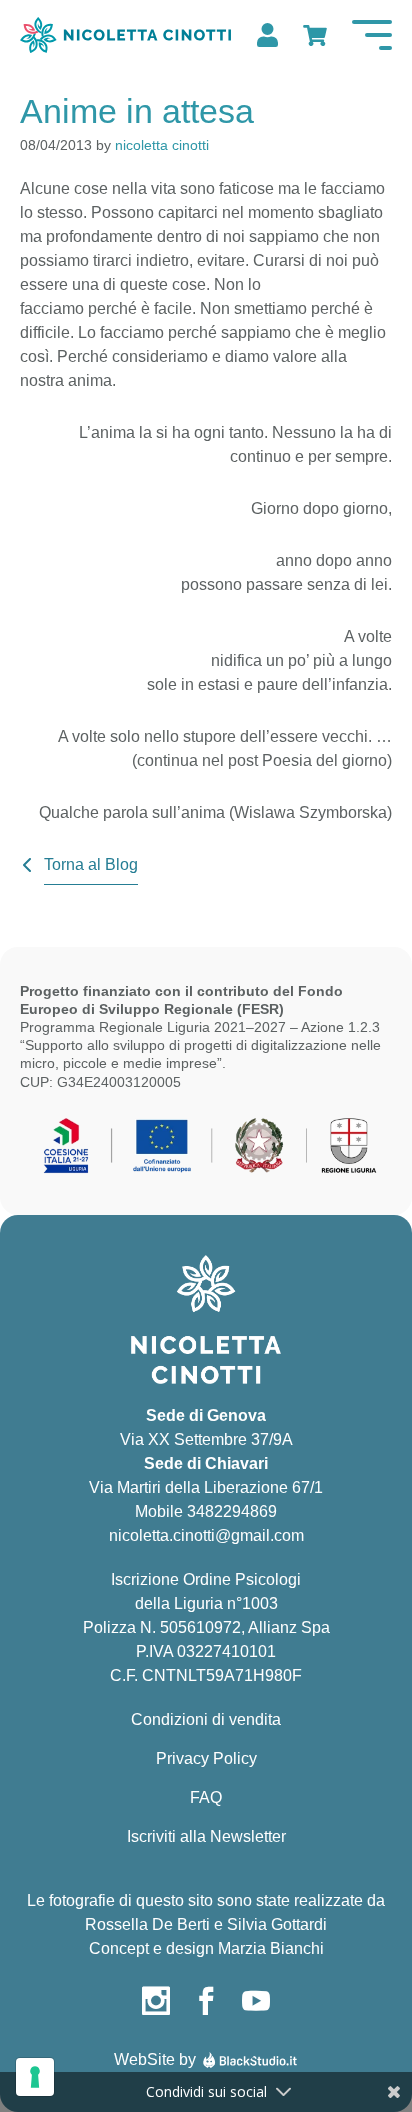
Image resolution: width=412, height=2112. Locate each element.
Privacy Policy (206, 1758)
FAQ (206, 1797)
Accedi (265, 35)
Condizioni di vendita (206, 1719)
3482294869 (232, 1511)
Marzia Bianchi (271, 1948)
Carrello (313, 35)
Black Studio (250, 2060)
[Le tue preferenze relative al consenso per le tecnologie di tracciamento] (35, 2077)
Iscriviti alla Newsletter (206, 1836)
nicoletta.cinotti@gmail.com (206, 1535)
